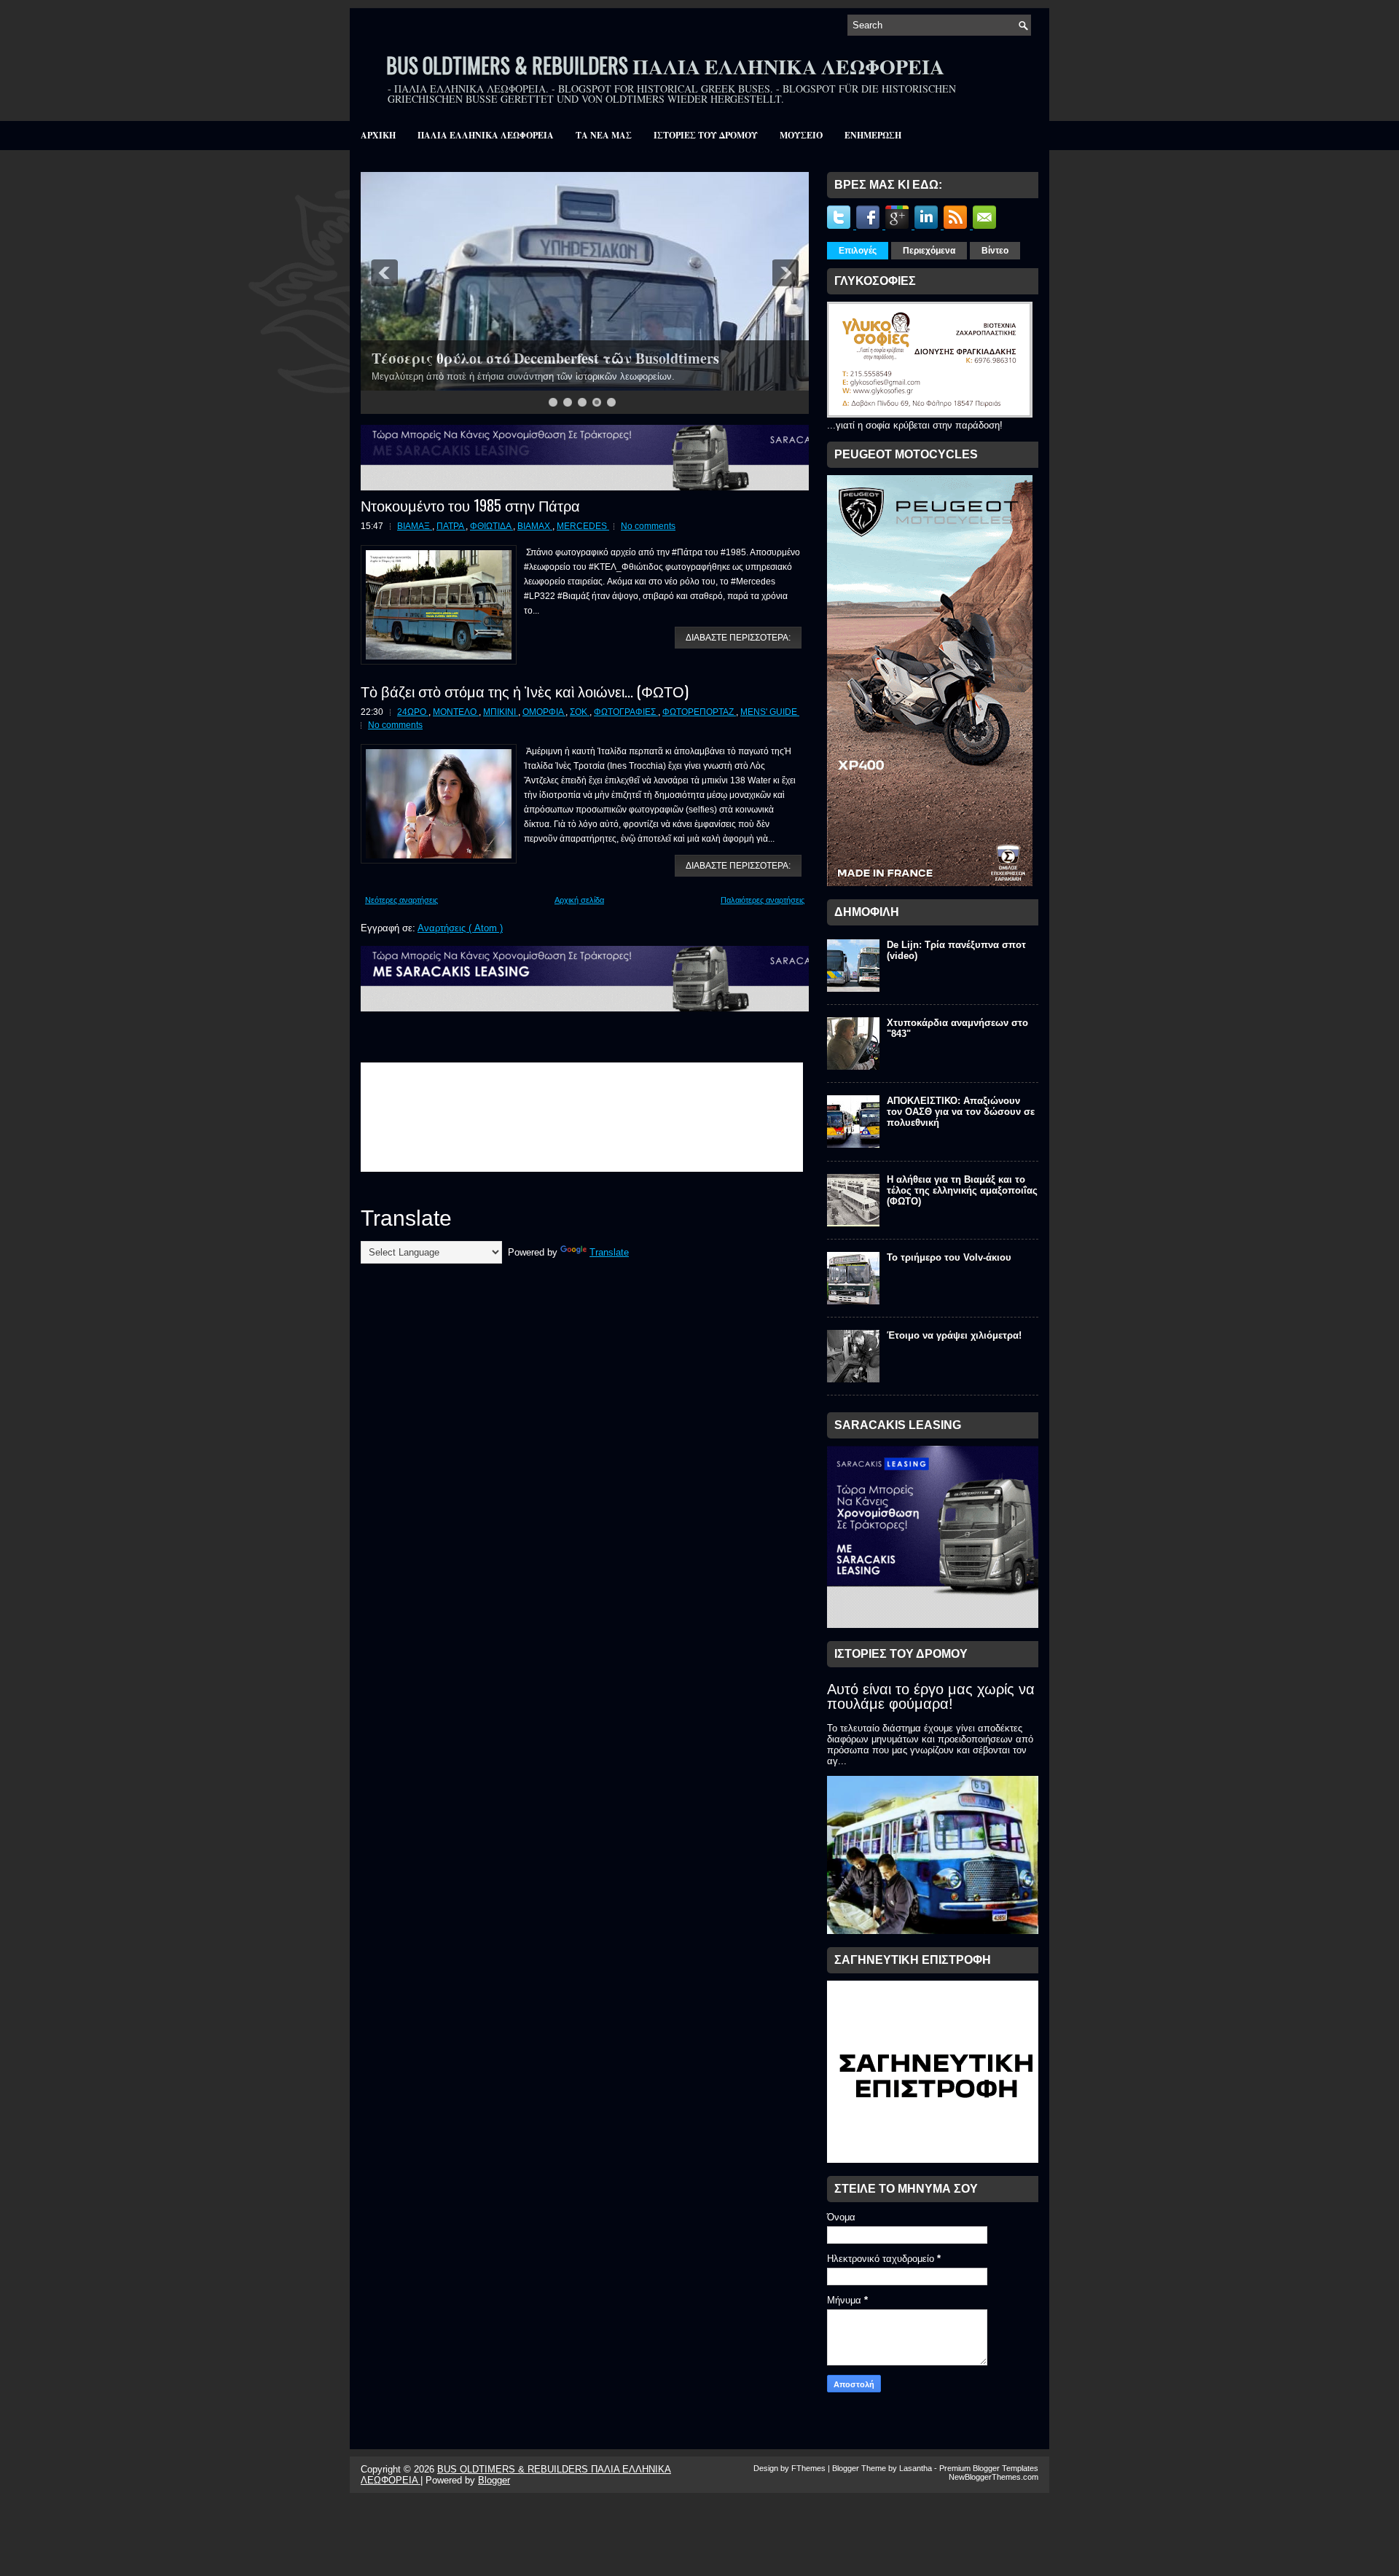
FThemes (810, 2468)
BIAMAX (535, 526)
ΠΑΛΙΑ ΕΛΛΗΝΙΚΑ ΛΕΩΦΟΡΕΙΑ (486, 135)
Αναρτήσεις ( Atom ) (460, 928)
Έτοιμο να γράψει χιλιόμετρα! (954, 1335)
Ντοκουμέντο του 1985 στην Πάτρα (470, 505)
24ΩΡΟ (413, 712)
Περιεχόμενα (929, 251)
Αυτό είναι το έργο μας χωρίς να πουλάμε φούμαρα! (931, 1696)
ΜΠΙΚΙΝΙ (501, 712)
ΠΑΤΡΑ (451, 526)
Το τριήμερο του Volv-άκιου (949, 1257)
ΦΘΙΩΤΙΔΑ (491, 526)
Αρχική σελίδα (579, 900)
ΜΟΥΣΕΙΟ (801, 135)
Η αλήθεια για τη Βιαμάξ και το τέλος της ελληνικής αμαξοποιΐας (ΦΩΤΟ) (962, 1190)
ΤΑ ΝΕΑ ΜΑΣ (604, 135)
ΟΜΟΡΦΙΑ (544, 712)
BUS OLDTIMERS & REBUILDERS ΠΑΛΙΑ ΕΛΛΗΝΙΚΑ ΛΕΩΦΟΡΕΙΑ (665, 65)
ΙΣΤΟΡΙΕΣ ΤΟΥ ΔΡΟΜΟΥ (706, 135)
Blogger (494, 2480)
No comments (648, 526)
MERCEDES (583, 526)
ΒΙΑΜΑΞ (415, 526)
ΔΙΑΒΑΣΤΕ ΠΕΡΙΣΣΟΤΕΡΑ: (738, 638)
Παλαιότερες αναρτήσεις (763, 900)
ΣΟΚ (580, 712)
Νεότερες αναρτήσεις (401, 900)
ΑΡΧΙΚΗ (378, 135)
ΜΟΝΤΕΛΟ (456, 712)
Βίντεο (995, 251)
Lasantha (917, 2468)
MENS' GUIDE (770, 712)
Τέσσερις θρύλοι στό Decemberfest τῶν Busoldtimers (545, 358)
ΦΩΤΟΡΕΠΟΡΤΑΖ (699, 712)
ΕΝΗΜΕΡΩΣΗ (873, 135)
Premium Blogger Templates (989, 2468)
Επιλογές (858, 251)
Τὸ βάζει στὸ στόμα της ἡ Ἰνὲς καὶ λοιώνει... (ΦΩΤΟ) (525, 691)
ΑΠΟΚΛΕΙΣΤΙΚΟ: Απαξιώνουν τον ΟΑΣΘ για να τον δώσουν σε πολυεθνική (961, 1112)
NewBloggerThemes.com (994, 2477)
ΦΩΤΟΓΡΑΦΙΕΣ (626, 712)
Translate (609, 1252)
